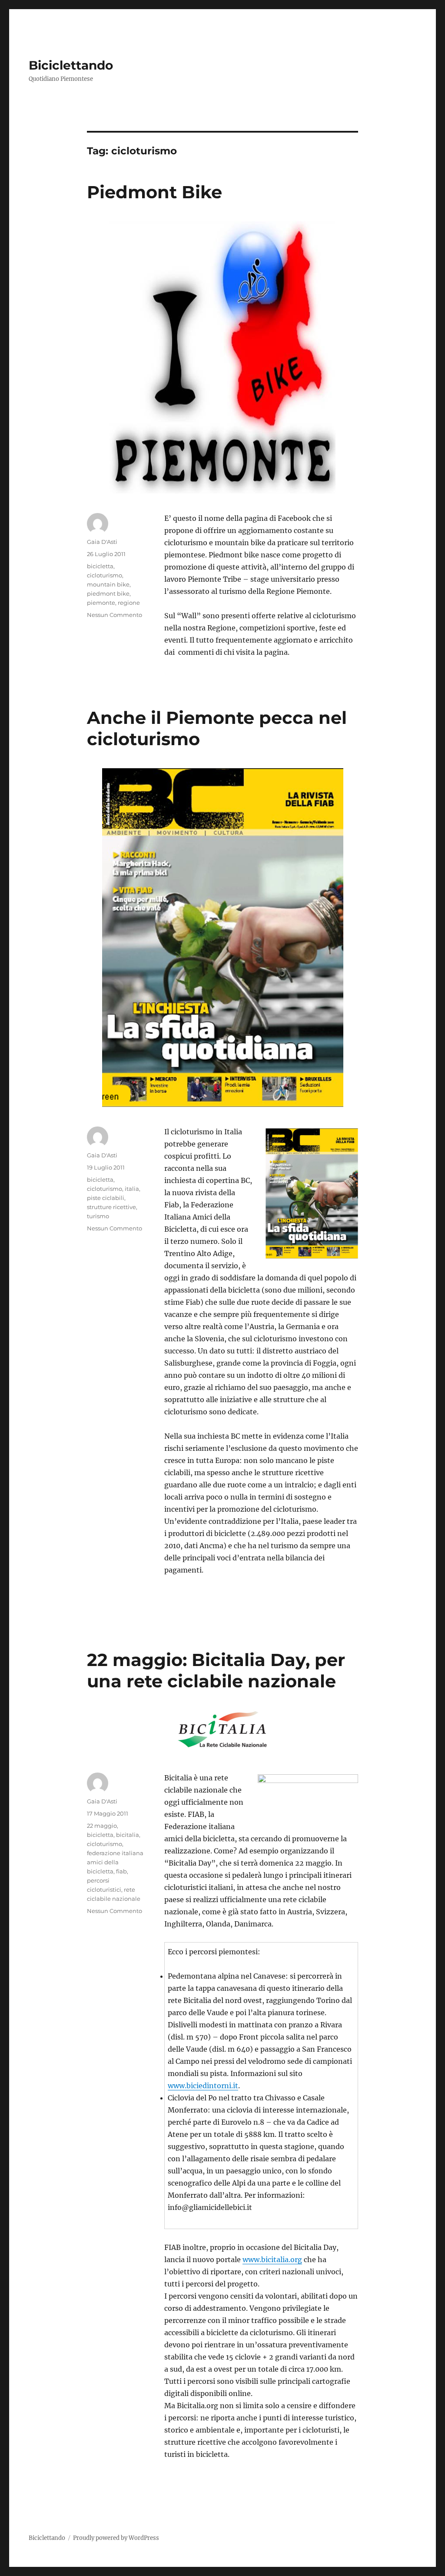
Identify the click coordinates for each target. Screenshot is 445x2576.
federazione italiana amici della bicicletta (115, 1862)
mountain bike (108, 584)
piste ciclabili (106, 1198)
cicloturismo (105, 575)
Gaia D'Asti (102, 542)
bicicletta (100, 566)
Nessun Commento (115, 615)
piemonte (101, 603)
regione (129, 603)
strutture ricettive (111, 1207)
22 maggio (102, 1826)
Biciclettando (71, 65)
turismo (98, 1216)
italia (132, 1189)
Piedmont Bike (154, 192)
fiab (121, 1871)
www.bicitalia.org (272, 2259)
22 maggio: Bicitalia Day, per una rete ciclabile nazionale (216, 1670)
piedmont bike (108, 593)
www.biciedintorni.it (203, 2086)
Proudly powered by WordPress (116, 2538)
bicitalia (128, 1835)
